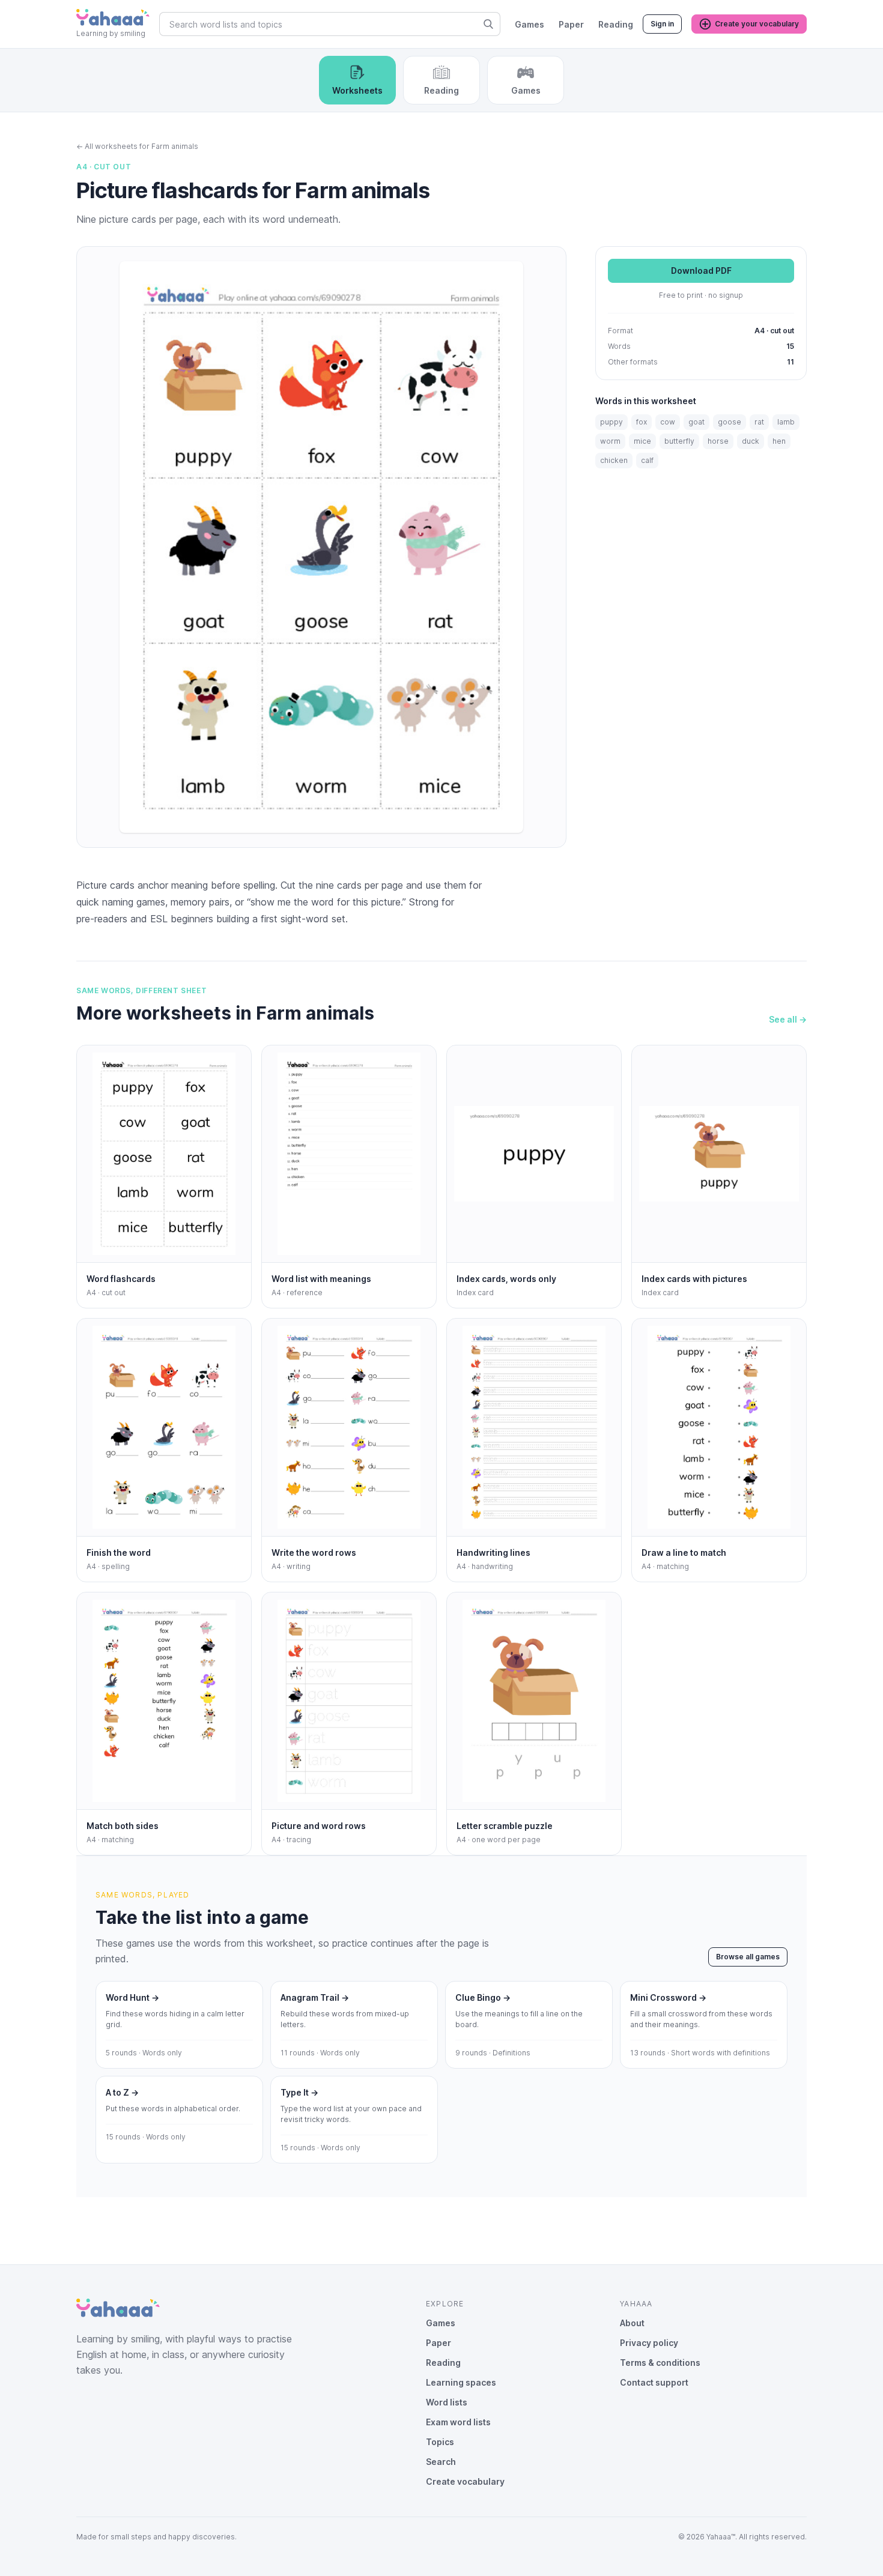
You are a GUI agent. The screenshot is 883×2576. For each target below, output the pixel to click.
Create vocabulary (465, 2481)
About (632, 2323)
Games (529, 24)
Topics (440, 2442)
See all (788, 1019)
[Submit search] (488, 24)
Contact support (654, 2382)
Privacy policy (649, 2343)
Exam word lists (458, 2422)
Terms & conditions (660, 2363)
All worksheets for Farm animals (137, 146)
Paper (571, 24)
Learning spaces (461, 2382)
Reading (616, 24)
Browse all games (748, 1957)
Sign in (662, 24)
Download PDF (701, 271)
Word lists (447, 2402)
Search (441, 2462)
